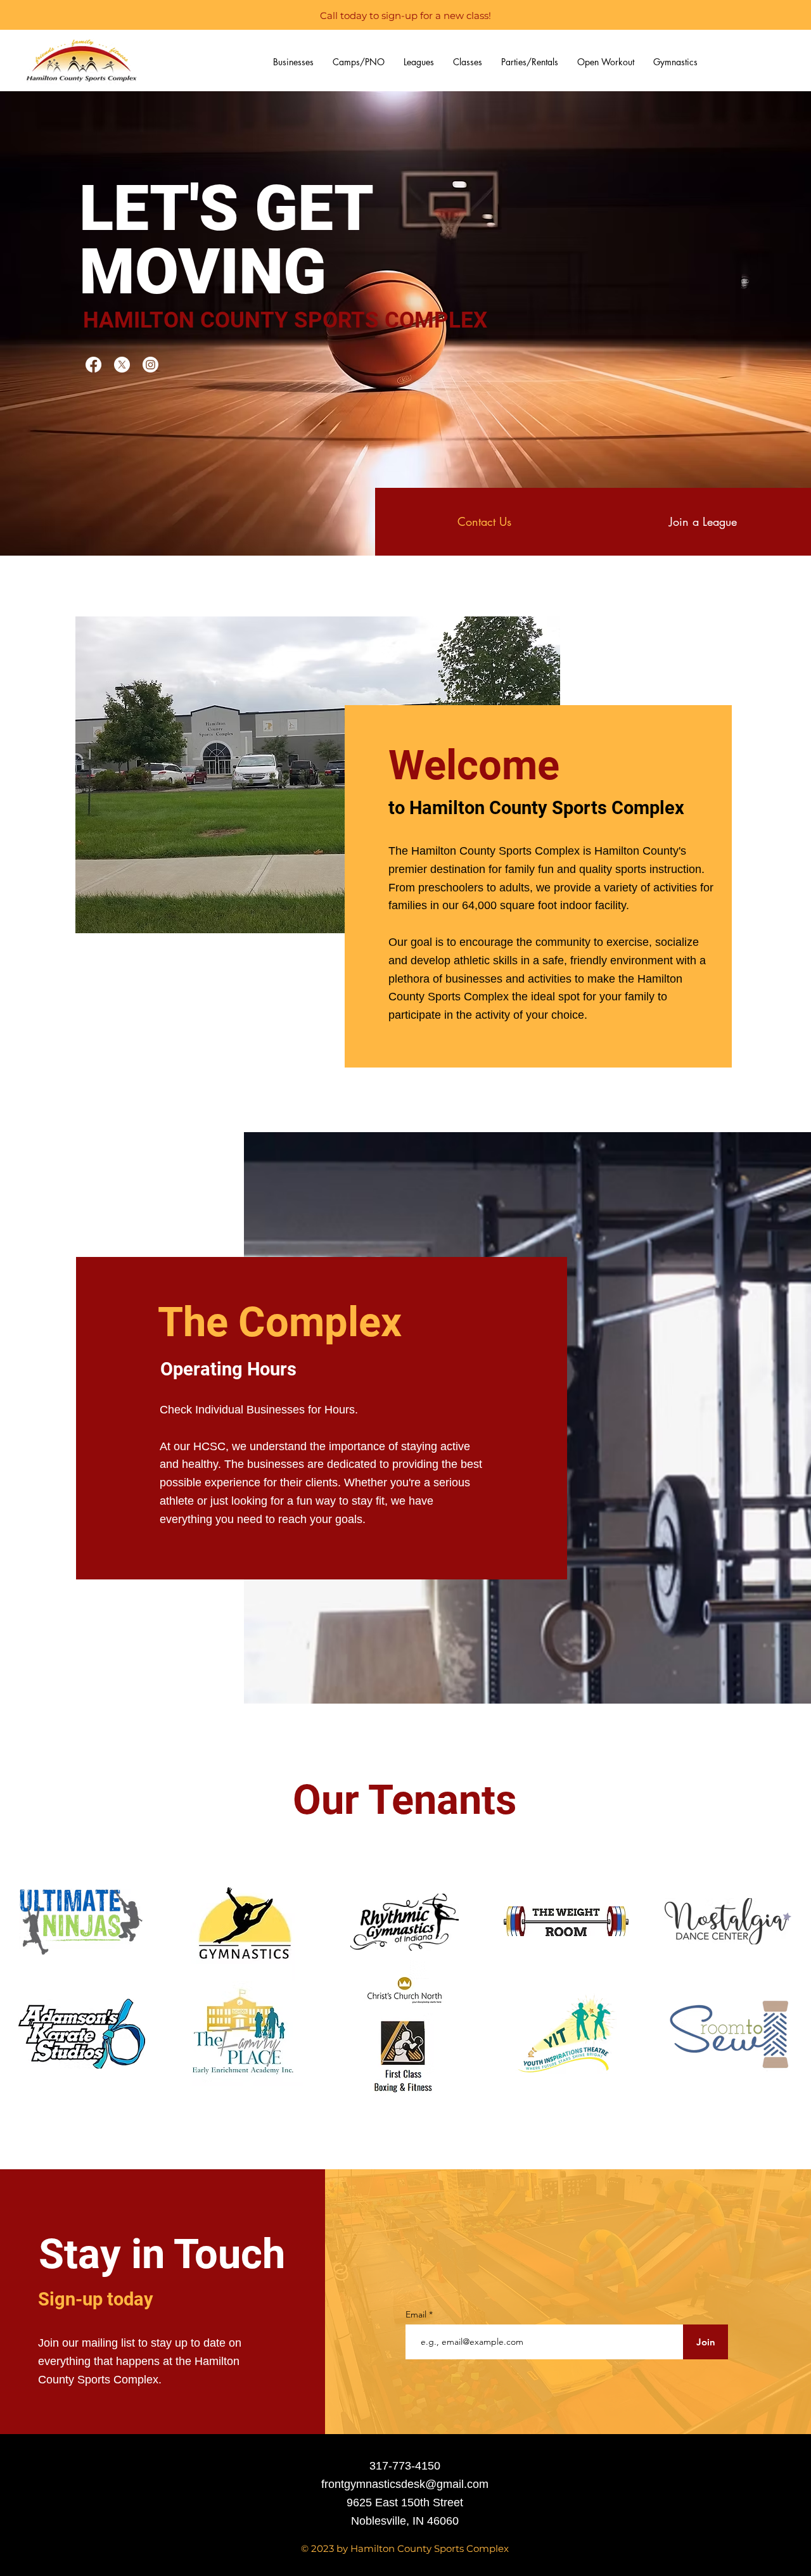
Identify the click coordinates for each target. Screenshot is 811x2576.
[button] (293, 62)
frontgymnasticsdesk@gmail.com (405, 2484)
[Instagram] (150, 365)
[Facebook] (93, 365)
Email (417, 2314)
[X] (122, 365)
